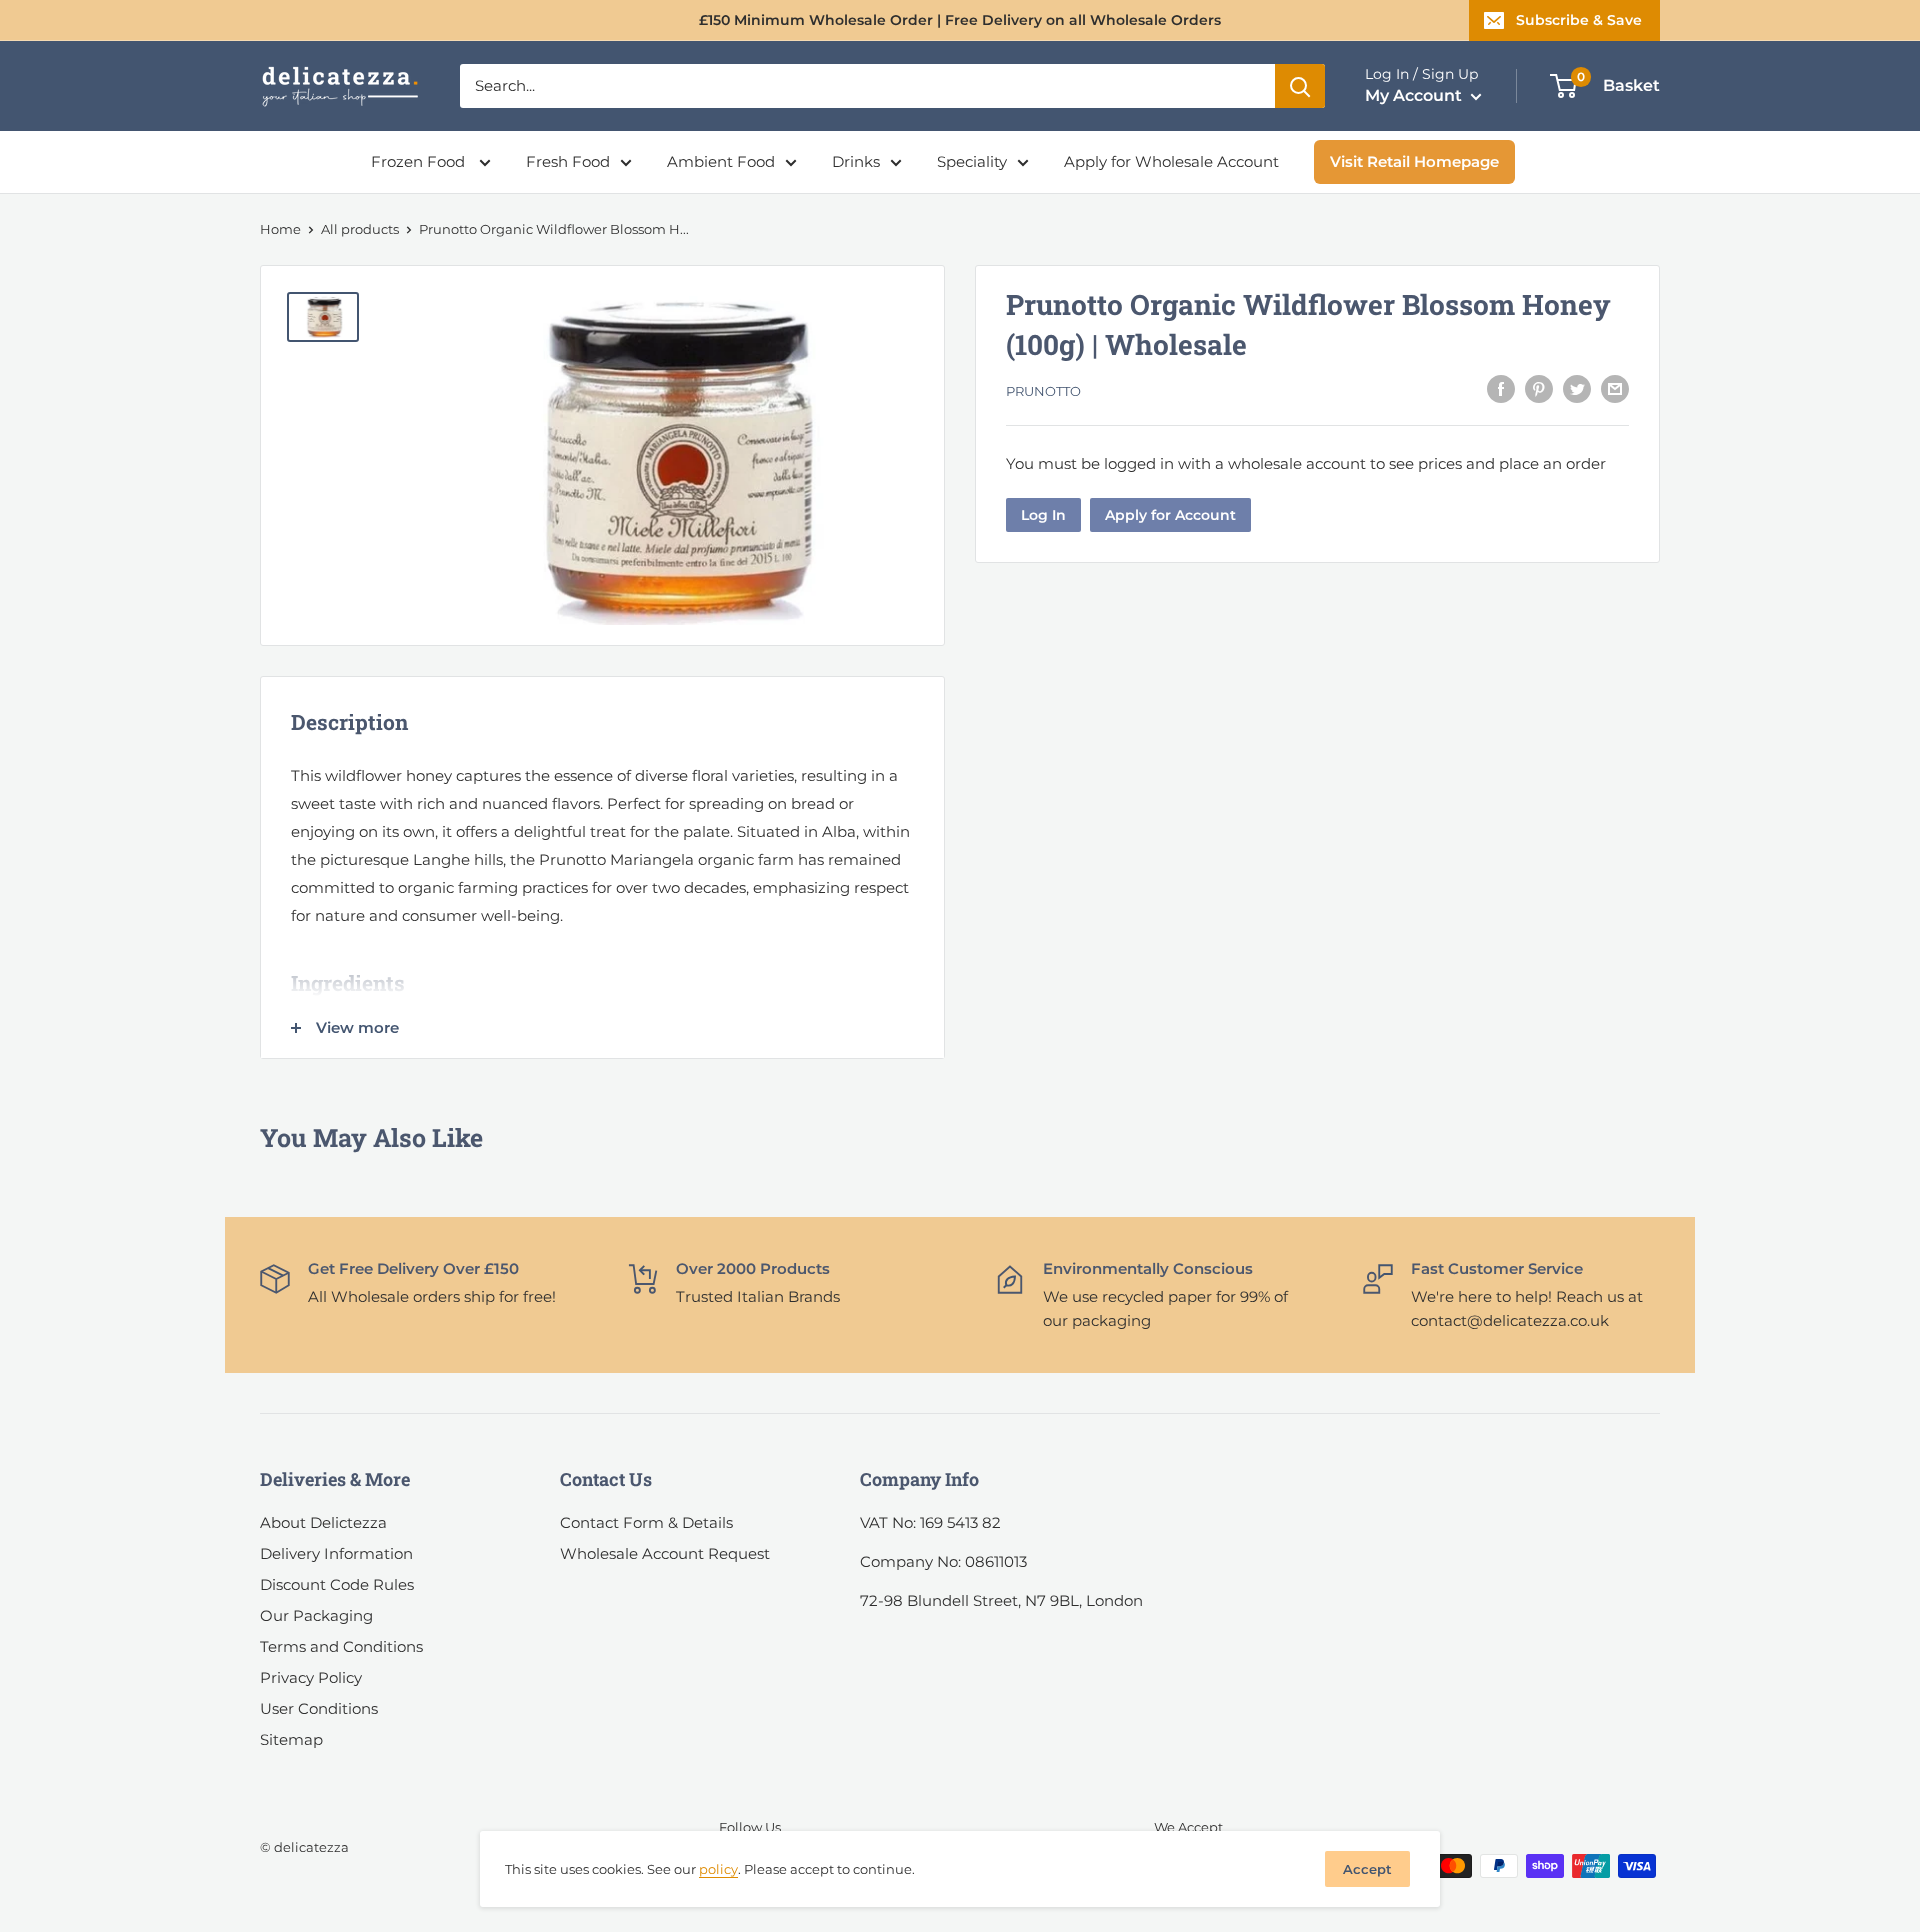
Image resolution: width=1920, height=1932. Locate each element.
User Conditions (319, 1708)
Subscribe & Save (1579, 20)
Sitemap (291, 1739)
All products (360, 229)
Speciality (972, 161)
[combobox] (867, 86)
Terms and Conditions (341, 1646)
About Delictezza (323, 1522)
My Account (1415, 95)
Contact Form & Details (646, 1522)
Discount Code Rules (337, 1584)
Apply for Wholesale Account (1171, 161)
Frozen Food (420, 161)
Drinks (856, 161)
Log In (1043, 515)
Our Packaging (316, 1615)
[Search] (1300, 86)
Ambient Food (721, 161)
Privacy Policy (311, 1677)
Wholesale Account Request (665, 1553)
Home (280, 229)
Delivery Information (336, 1553)
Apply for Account (1170, 515)
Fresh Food (568, 161)
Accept (1367, 1869)
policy (718, 1869)
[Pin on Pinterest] (1539, 388)
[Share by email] (1615, 388)
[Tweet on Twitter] (1577, 388)
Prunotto (1043, 391)
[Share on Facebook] (1501, 388)
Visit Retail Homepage (1414, 161)
